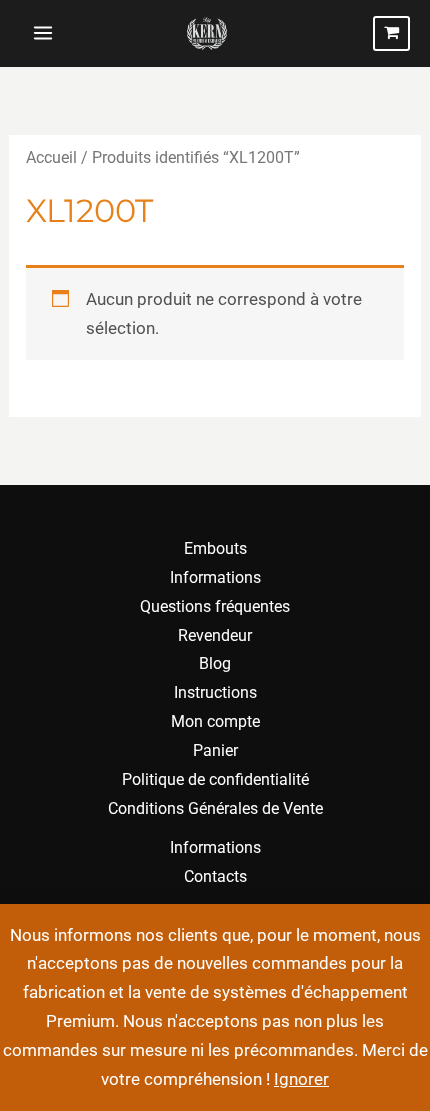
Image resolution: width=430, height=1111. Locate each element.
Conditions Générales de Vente (215, 808)
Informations (215, 577)
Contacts (215, 876)
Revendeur (215, 635)
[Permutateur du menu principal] (43, 34)
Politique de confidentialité (215, 779)
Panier (215, 750)
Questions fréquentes (215, 606)
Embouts (215, 548)
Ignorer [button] (301, 1079)
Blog (215, 663)
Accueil (51, 157)
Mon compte (215, 721)
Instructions (215, 692)
